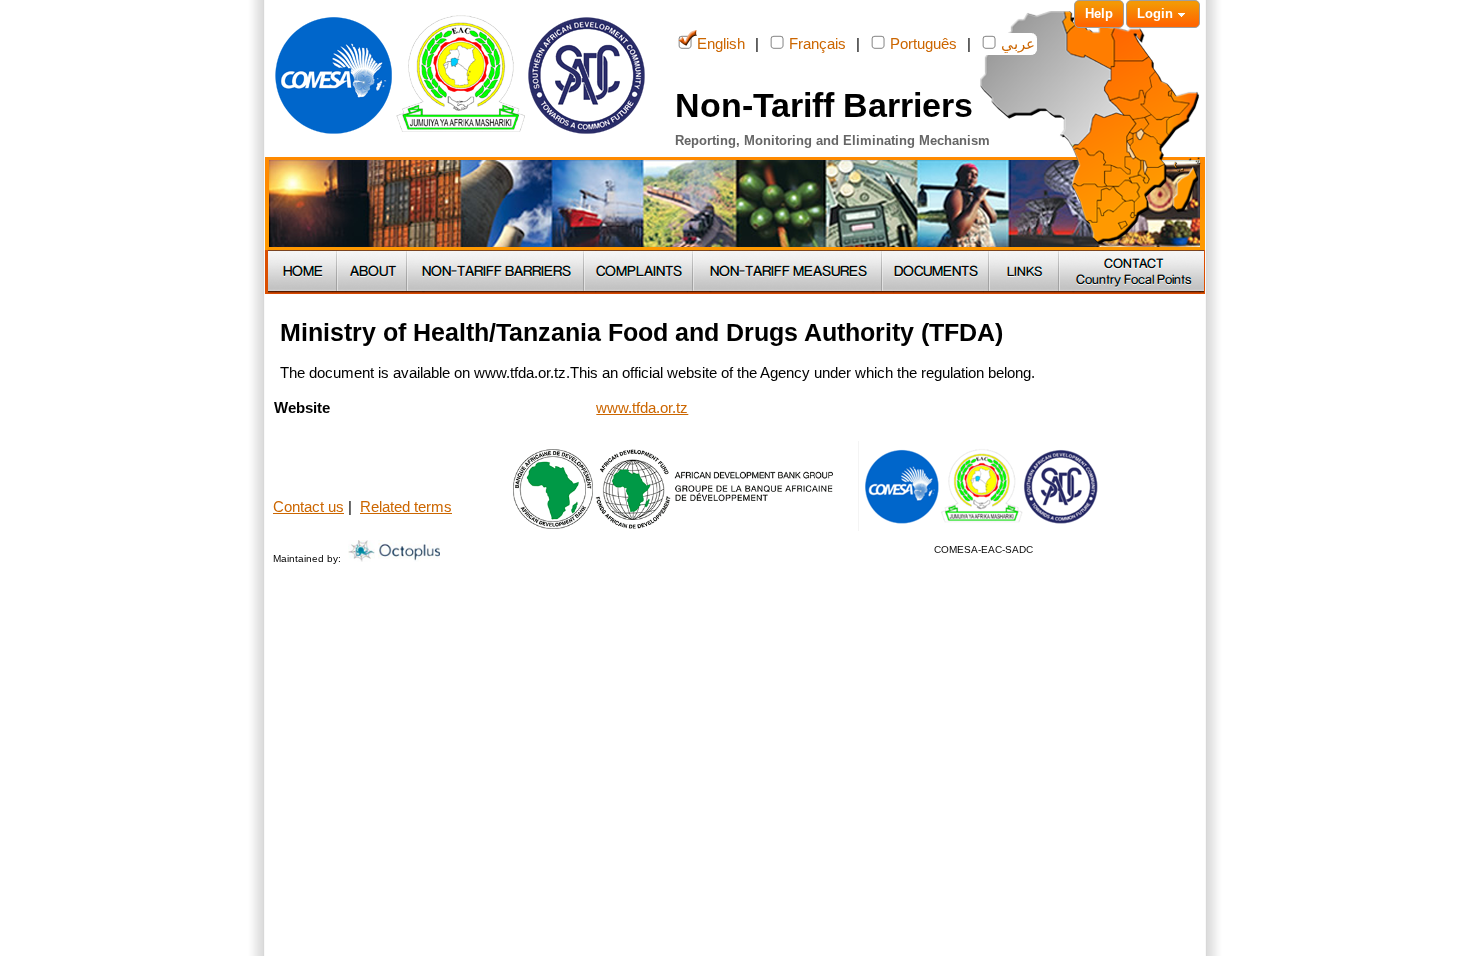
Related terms (406, 507)
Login (1155, 13)
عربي (1018, 44)
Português (923, 44)
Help (1099, 13)
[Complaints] (639, 272)
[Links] (1025, 272)
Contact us (308, 507)
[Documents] (936, 272)
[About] (373, 272)
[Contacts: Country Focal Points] (1132, 272)
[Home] (303, 272)
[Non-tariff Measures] (788, 272)
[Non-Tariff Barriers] (496, 272)
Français (817, 44)
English (721, 44)
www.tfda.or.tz (642, 408)
